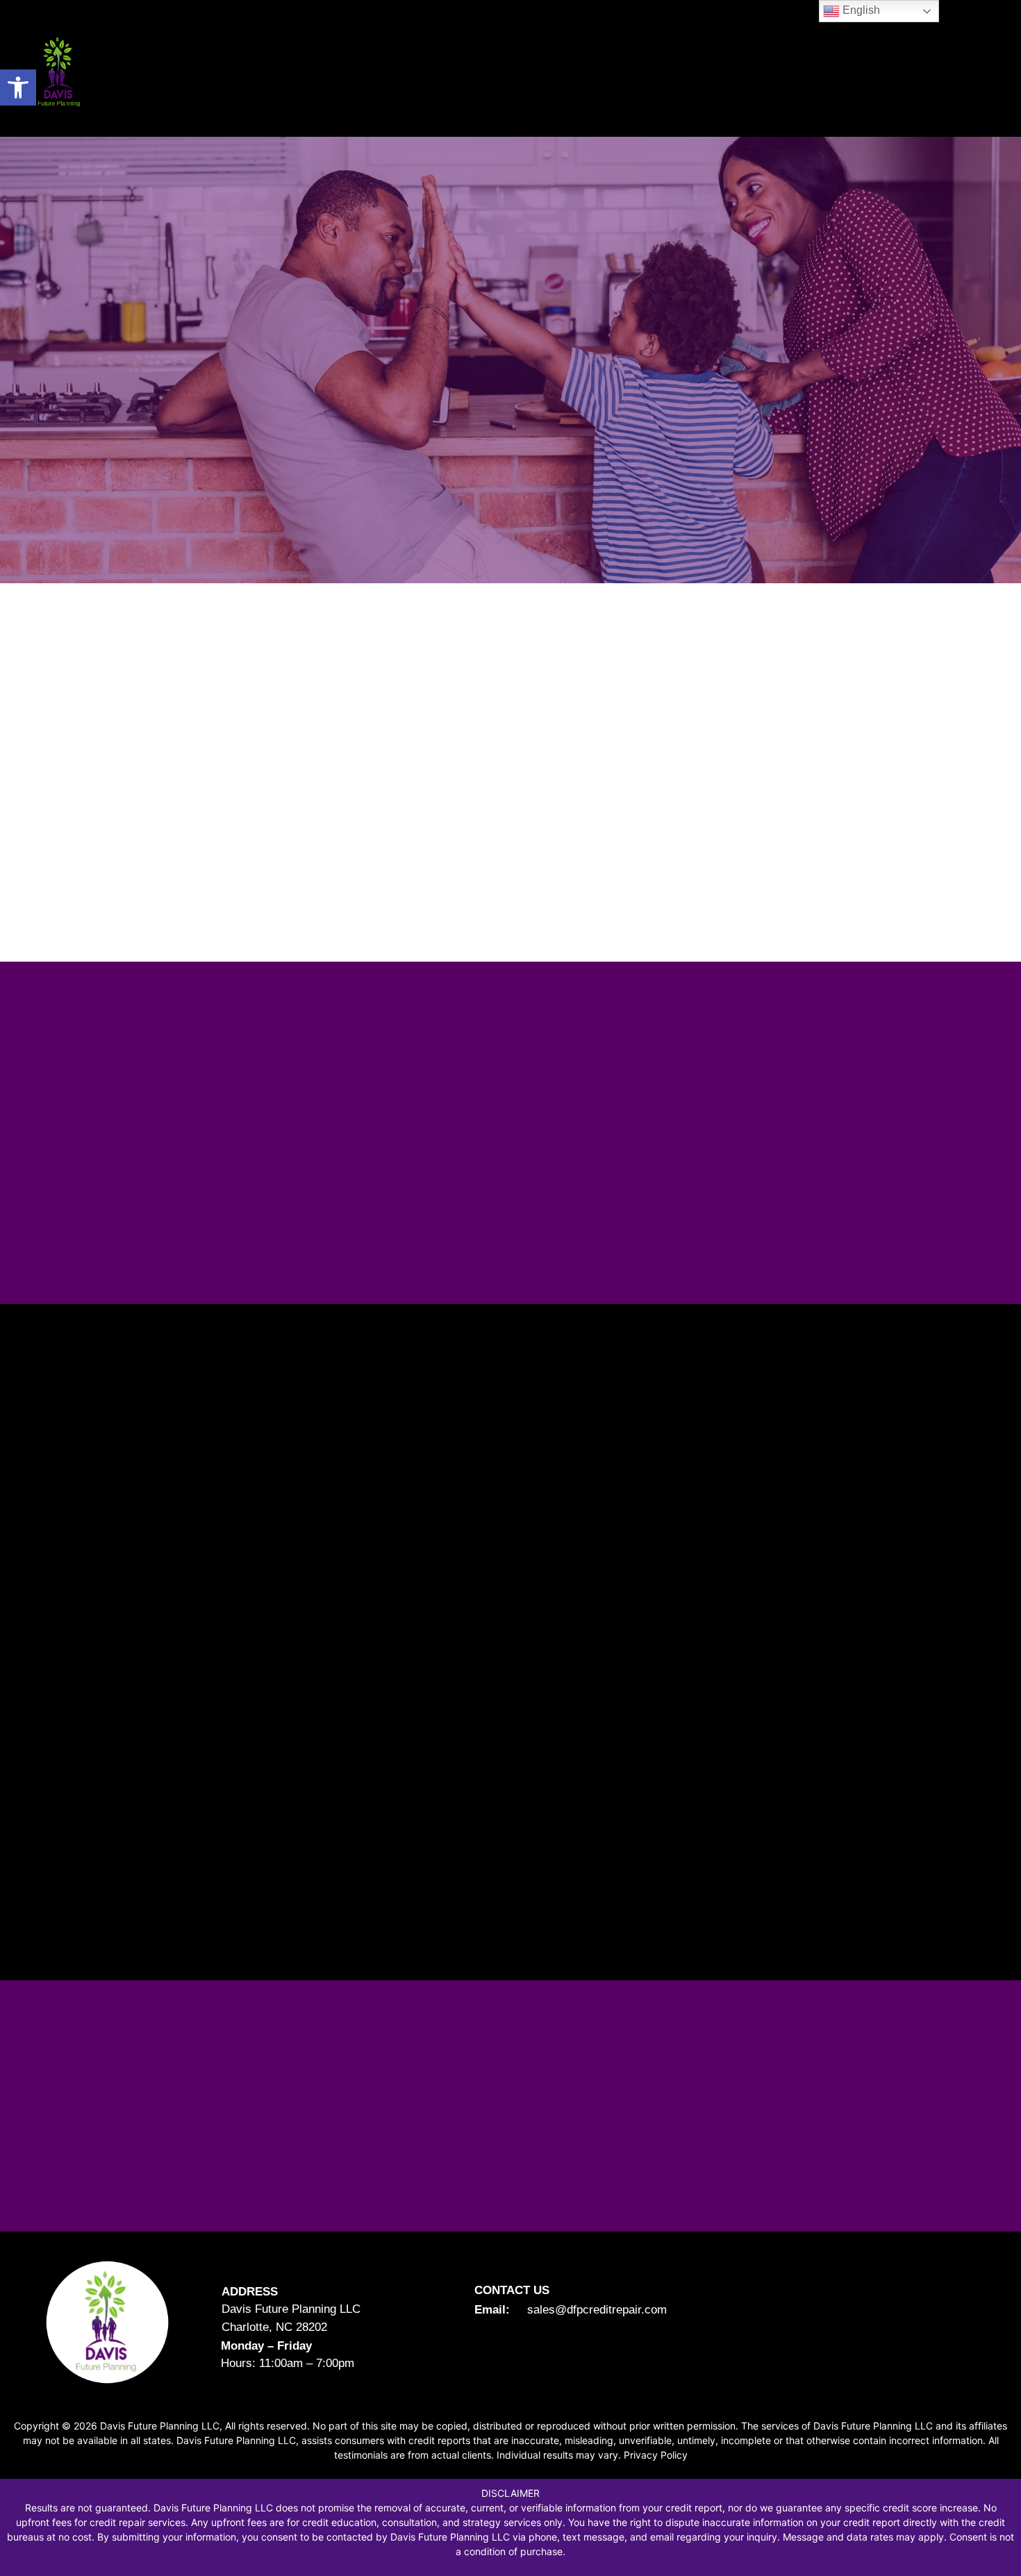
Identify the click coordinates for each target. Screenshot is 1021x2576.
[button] (18, 87)
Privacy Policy (656, 2455)
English (860, 10)
